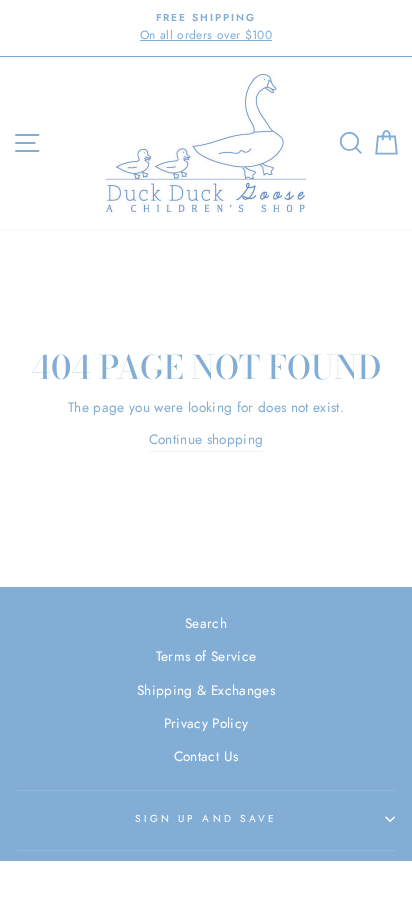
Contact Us (206, 756)
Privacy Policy (206, 723)
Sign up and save (206, 818)
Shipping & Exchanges (206, 690)
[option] (206, 28)
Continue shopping (206, 439)
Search (206, 623)
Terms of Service (206, 656)
